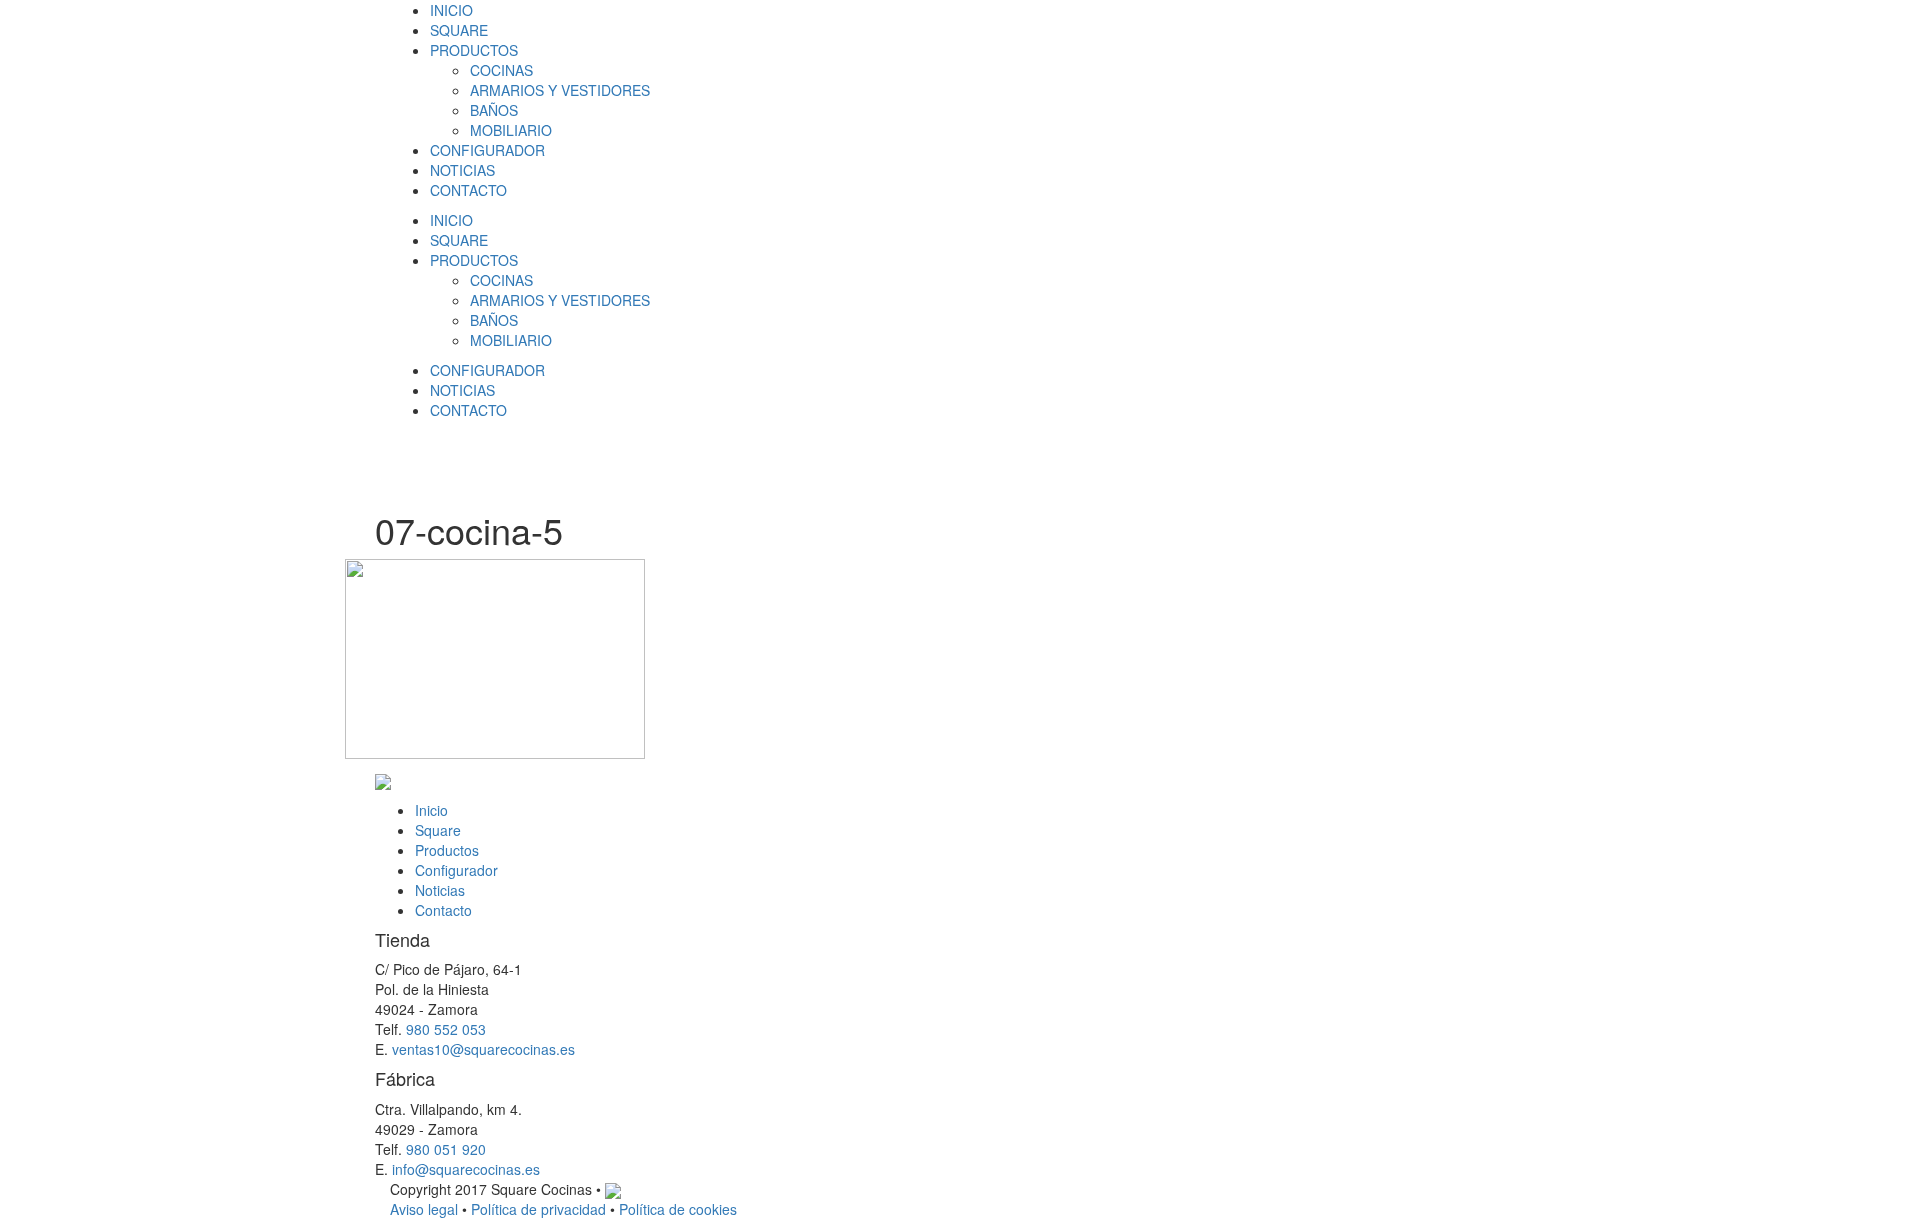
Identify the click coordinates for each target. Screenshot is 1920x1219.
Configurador (456, 870)
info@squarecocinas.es (466, 1169)
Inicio (431, 810)
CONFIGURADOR (487, 150)
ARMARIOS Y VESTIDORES (560, 90)
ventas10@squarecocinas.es (483, 1049)
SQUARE (459, 30)
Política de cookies (678, 1209)
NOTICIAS (462, 170)
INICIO (451, 10)
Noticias (440, 890)
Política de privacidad (538, 1209)
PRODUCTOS (474, 50)
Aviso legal (424, 1209)
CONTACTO (468, 190)
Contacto (443, 910)
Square (438, 830)
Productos (447, 850)
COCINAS (501, 70)
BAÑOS (494, 110)
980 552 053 (446, 1029)
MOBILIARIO (511, 130)
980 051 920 (446, 1149)
